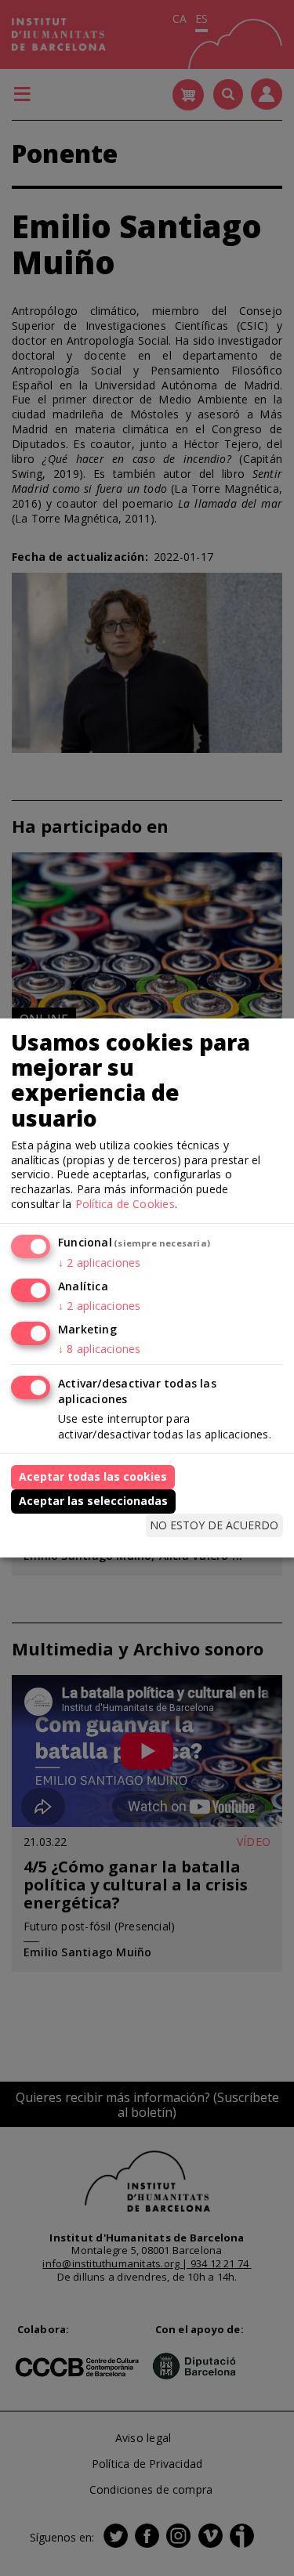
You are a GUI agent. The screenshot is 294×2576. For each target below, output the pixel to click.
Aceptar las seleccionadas (93, 1501)
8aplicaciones (99, 1349)
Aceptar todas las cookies (93, 1476)
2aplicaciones (99, 1263)
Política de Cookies (125, 1204)
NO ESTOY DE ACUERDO (214, 1525)
